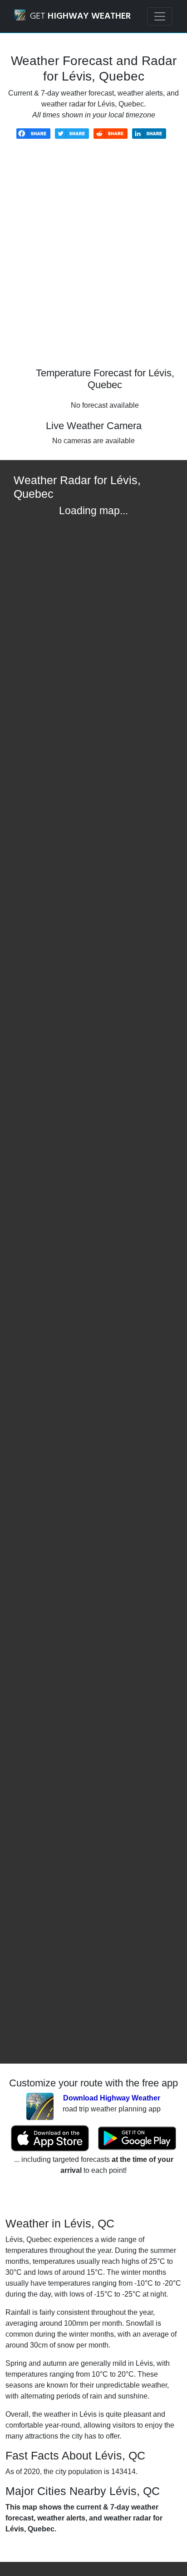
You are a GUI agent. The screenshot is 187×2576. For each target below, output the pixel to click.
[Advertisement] (93, 260)
